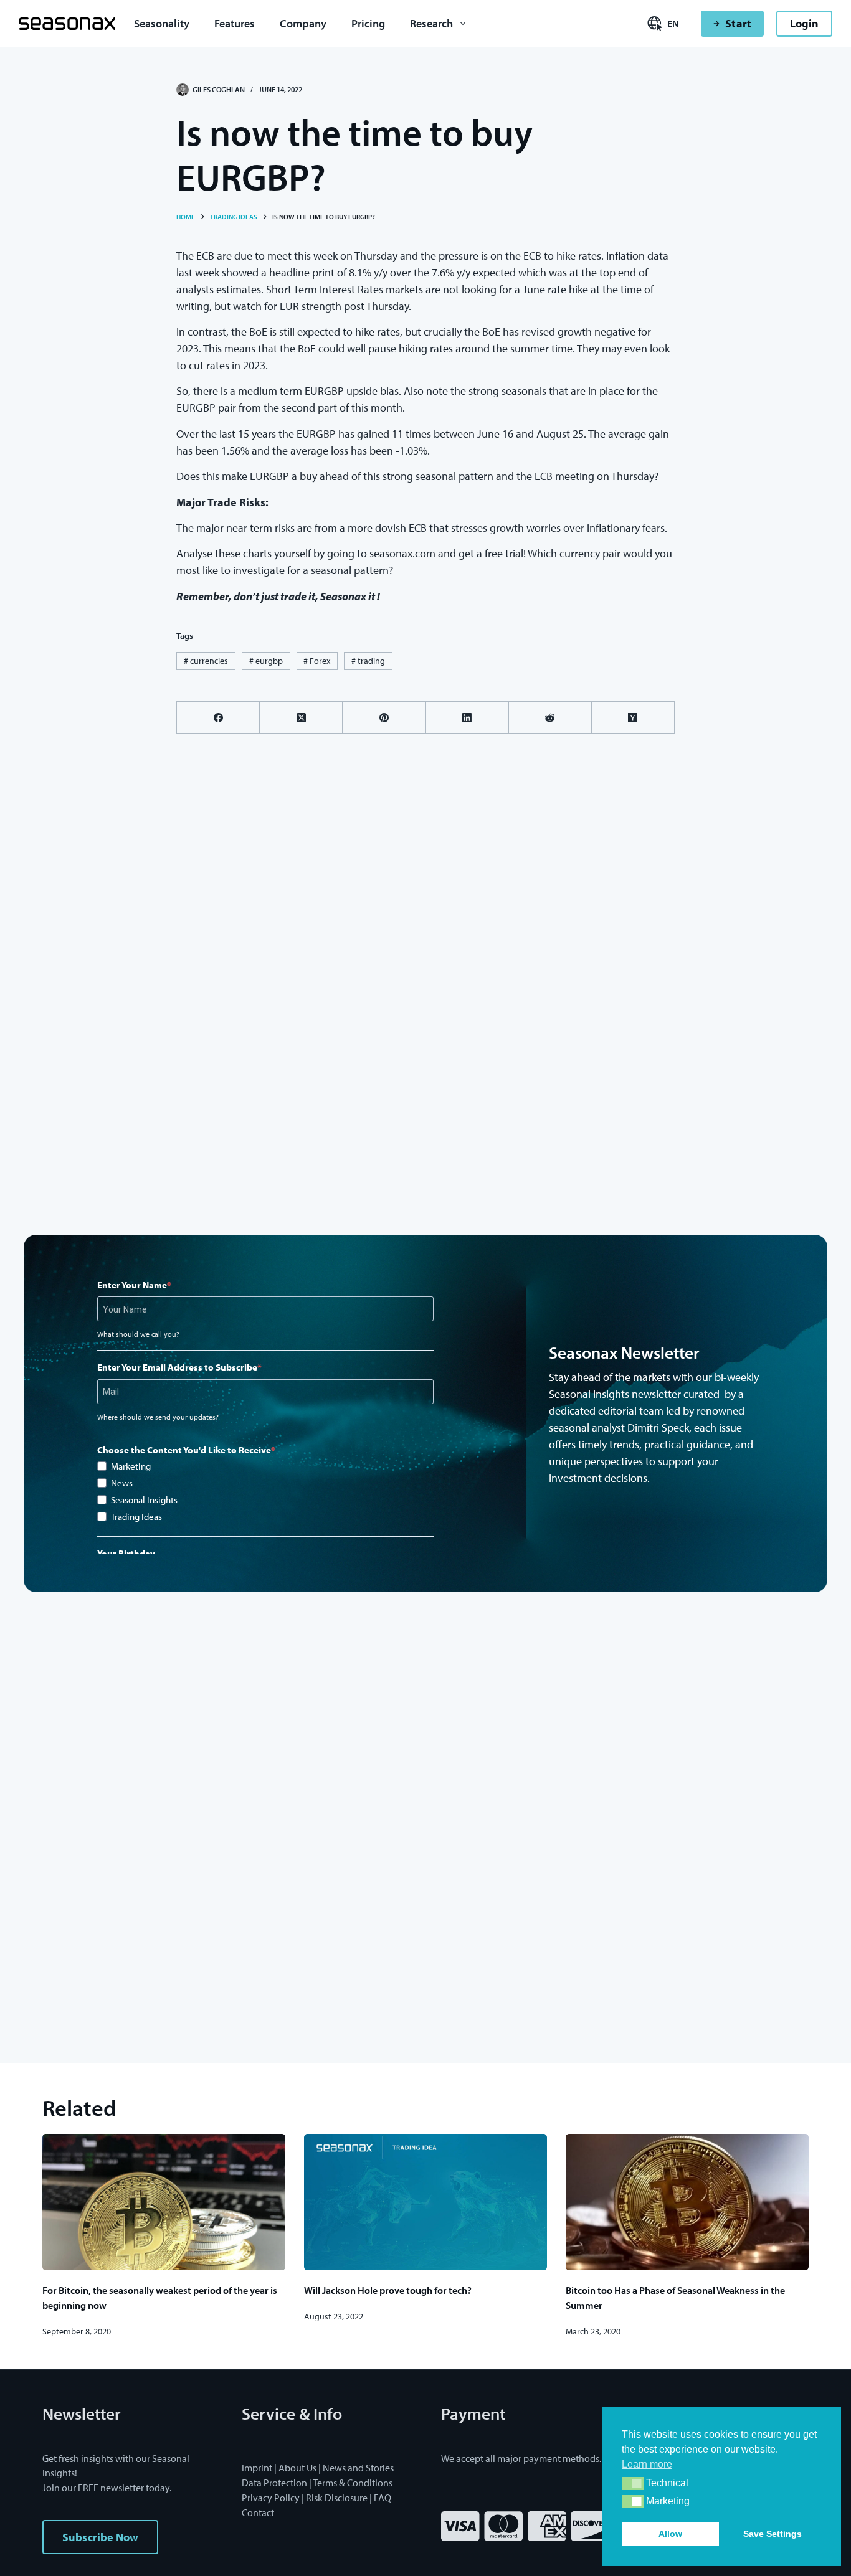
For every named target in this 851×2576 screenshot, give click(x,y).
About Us (297, 2468)
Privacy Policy (271, 2498)
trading (368, 661)
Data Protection (274, 2483)
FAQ (383, 2498)
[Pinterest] (384, 718)
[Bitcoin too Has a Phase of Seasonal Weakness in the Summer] (687, 2202)
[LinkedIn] (468, 718)
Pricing (368, 23)
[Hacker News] (633, 718)
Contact (258, 2512)
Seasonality (162, 23)
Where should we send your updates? (158, 1417)
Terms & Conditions (353, 2483)
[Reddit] (550, 718)
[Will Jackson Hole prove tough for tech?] (425, 2202)
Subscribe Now (100, 2537)
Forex (317, 661)
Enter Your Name (132, 1285)
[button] (633, 2484)
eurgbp (266, 661)
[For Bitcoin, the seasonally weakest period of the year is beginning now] (164, 2202)
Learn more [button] (647, 2464)
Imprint (257, 2468)
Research (431, 23)
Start (738, 23)
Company (303, 23)
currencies (206, 661)
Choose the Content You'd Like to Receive (184, 1450)
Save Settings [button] (773, 2534)
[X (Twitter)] (301, 718)
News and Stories (358, 2468)
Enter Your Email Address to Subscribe (177, 1367)
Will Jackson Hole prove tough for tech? (388, 2290)
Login (804, 23)
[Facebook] (218, 718)
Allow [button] (670, 2534)
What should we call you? (138, 1334)
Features (235, 23)
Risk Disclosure (337, 2498)
